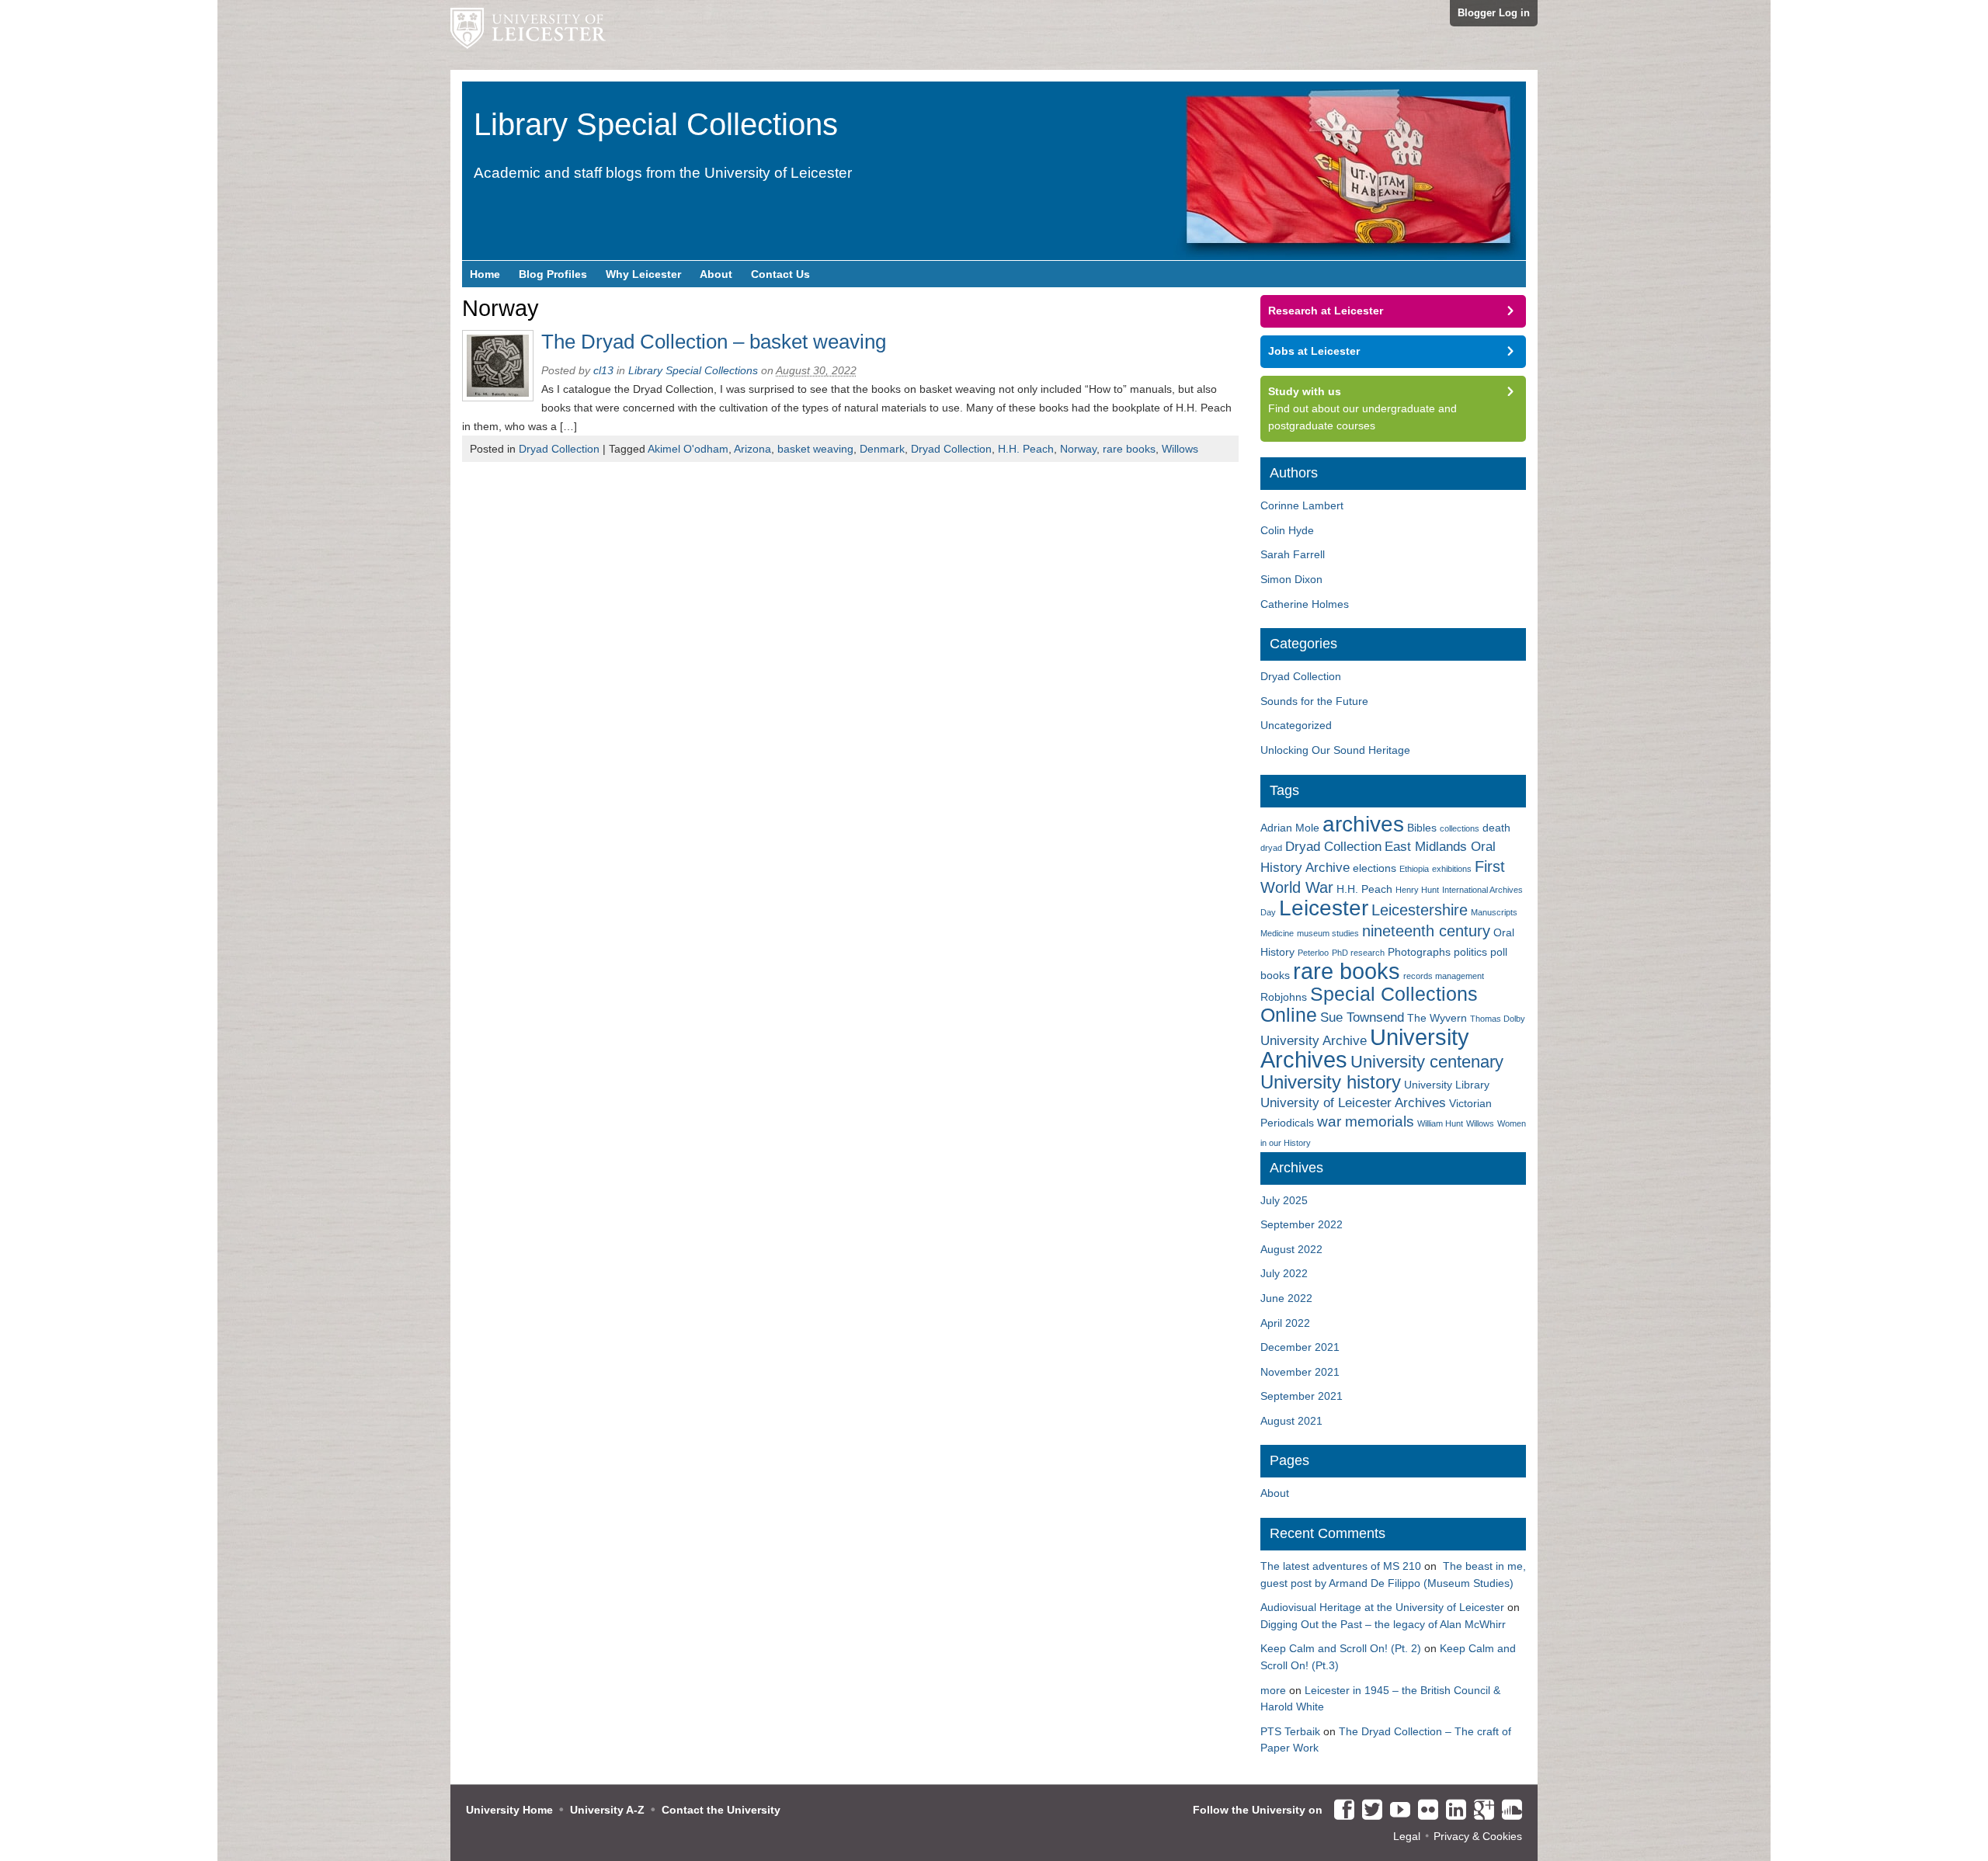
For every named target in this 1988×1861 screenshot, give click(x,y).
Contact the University (721, 1810)
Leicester (1324, 908)
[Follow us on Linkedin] (1452, 1811)
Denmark (882, 449)
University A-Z (607, 1810)
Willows (1180, 449)
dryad (1271, 848)
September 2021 (1302, 1396)
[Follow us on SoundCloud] (1508, 1811)
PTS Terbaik (1290, 1731)
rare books (1129, 449)
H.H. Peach (1026, 449)
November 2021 (1300, 1372)
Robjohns (1284, 997)
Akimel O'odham (688, 449)
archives (1363, 824)
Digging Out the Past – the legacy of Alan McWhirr (1383, 1624)
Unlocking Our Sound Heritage (1335, 750)
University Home (509, 1810)
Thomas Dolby (1498, 1019)
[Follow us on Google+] (1480, 1811)
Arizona (752, 449)
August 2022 (1291, 1249)
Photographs (1419, 952)
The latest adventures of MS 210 (1341, 1566)
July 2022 (1284, 1273)
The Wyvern (1437, 1018)
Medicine (1277, 933)
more (1273, 1690)
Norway (1078, 449)
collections (1460, 828)
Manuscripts (1494, 912)
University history (1331, 1082)
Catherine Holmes (1305, 604)
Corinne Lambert (1302, 505)
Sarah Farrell (1293, 554)
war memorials (1366, 1121)
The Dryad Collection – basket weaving (714, 342)
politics (1470, 952)
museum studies (1328, 933)
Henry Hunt (1417, 890)
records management (1444, 976)
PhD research (1358, 953)
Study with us (1305, 391)
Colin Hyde (1287, 530)
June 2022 (1286, 1298)
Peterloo (1313, 953)
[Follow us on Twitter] (1368, 1811)
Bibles (1422, 828)
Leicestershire (1420, 910)
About (716, 274)
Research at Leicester (1326, 311)
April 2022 (1285, 1323)
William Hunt (1440, 1123)
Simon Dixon (1291, 579)
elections (1375, 868)
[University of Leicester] (528, 35)
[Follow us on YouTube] (1396, 1811)
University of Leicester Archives (1353, 1103)
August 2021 (1291, 1421)
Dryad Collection (559, 449)
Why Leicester (643, 274)
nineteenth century (1426, 931)
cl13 (603, 370)
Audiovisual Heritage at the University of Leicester (1382, 1607)
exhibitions (1452, 869)
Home (485, 274)
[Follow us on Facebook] (1340, 1811)
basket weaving (815, 449)
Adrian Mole (1290, 828)
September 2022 (1302, 1224)
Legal (1407, 1836)
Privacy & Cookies (1478, 1836)
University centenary (1427, 1062)
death (1496, 828)
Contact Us (780, 274)
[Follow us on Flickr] (1424, 1811)
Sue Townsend (1362, 1017)
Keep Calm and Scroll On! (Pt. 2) (1341, 1648)
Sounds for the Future (1314, 701)
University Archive (1314, 1041)
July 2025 (1284, 1200)
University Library (1447, 1085)
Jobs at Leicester (1314, 351)
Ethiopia (1414, 869)
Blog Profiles (553, 274)
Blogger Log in (1494, 13)
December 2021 (1300, 1347)
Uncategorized (1296, 725)
